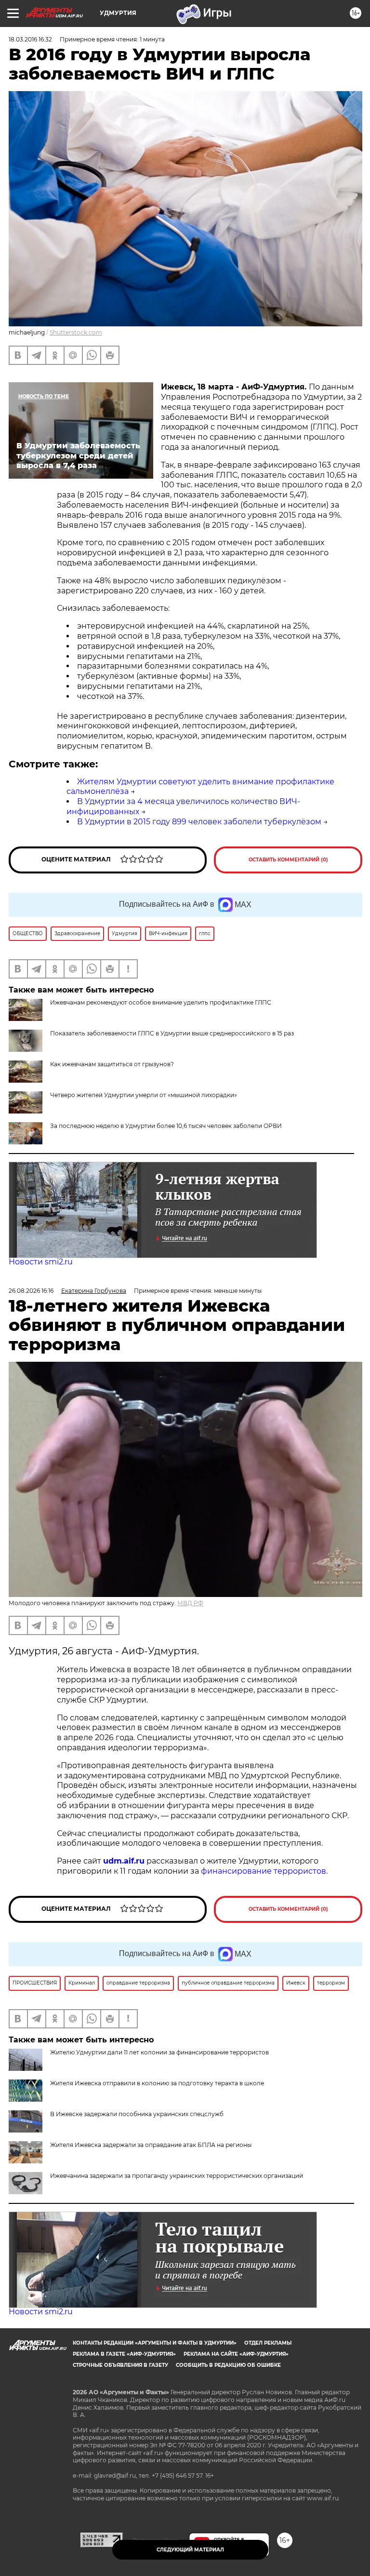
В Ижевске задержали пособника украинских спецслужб (137, 2114)
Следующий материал (190, 2550)
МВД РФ (190, 1603)
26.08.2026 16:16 (31, 1291)
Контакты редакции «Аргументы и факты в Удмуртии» (155, 2343)
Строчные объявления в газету (120, 2365)
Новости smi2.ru (41, 1262)
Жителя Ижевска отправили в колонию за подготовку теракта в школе (157, 2083)
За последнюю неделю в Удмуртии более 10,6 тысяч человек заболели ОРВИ (166, 1126)
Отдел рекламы (268, 2343)
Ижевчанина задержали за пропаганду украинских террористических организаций (177, 2176)
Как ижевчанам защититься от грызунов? (112, 1064)
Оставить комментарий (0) (288, 860)
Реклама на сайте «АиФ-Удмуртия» (236, 2354)
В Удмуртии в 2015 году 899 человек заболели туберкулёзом (199, 822)
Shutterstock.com (76, 332)
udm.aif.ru (124, 1861)
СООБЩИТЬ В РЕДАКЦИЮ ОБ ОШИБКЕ (228, 2365)
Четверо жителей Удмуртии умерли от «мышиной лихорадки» (144, 1095)
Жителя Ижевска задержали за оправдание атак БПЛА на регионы (151, 2145)
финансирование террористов (264, 1871)
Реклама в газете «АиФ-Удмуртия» (124, 2354)
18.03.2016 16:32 (30, 39)
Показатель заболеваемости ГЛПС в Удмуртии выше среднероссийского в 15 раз (172, 1033)
